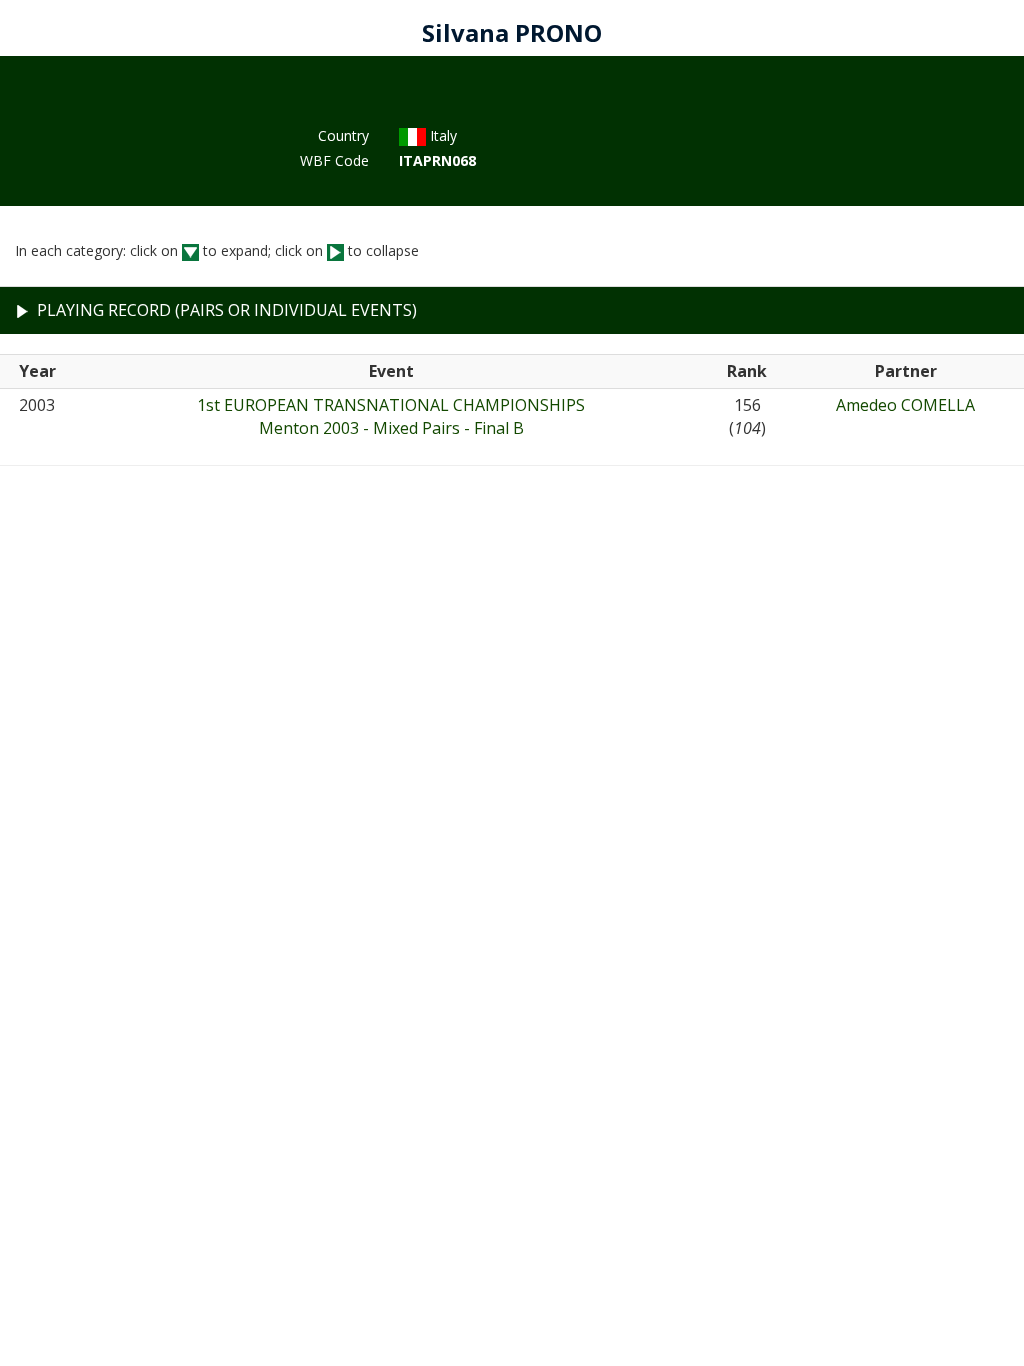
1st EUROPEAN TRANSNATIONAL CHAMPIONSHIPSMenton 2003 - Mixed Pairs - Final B (391, 416)
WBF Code (334, 160)
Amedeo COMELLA (905, 405)
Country (343, 135)
